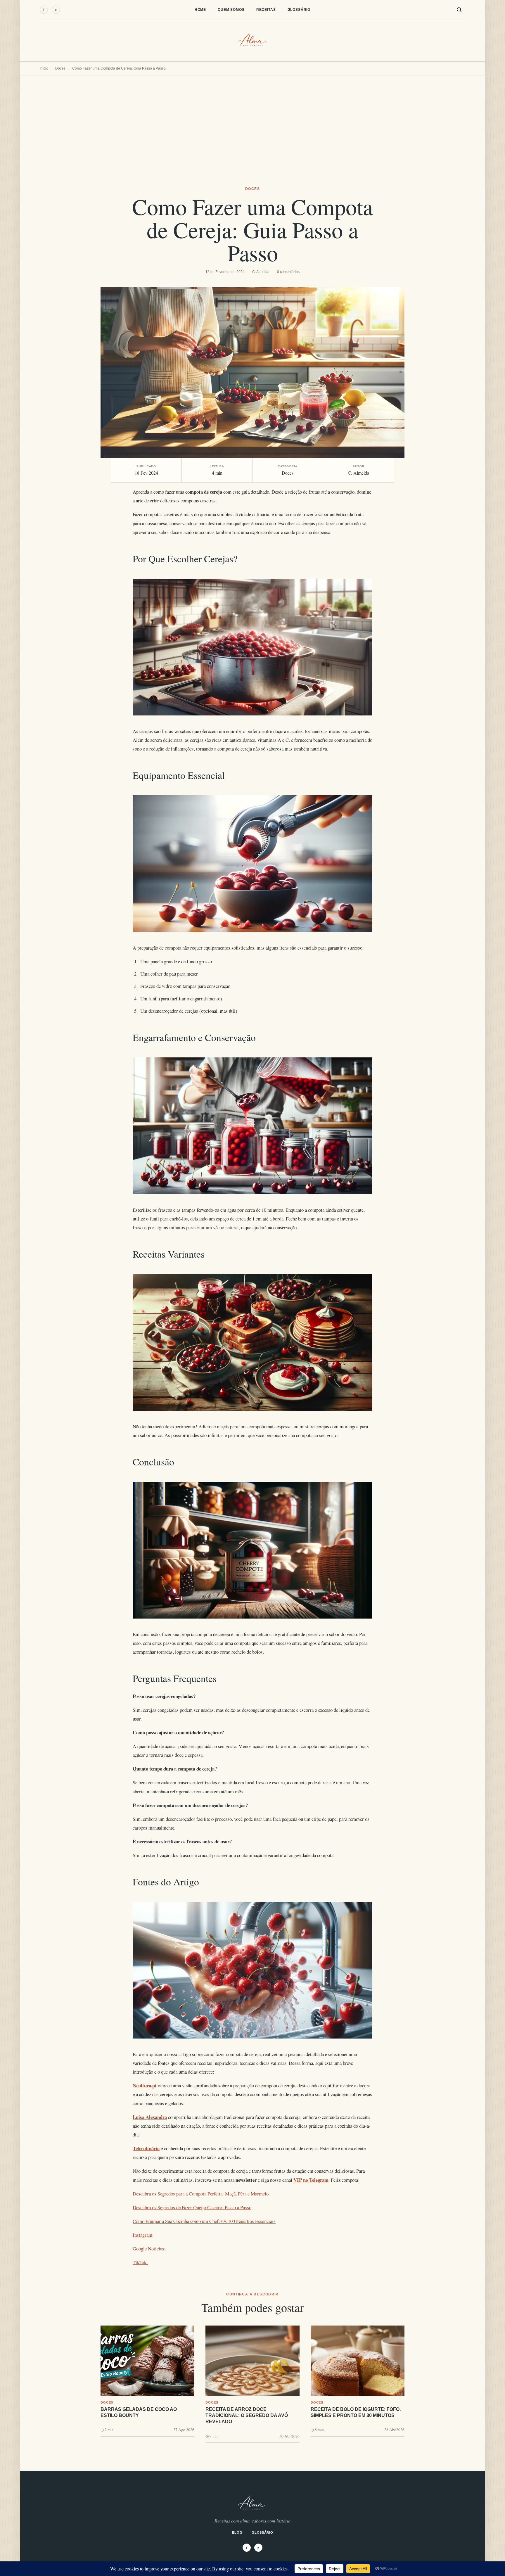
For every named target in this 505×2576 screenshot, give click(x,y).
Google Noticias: (149, 2249)
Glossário (299, 10)
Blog (237, 2532)
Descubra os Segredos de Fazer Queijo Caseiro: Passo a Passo (192, 2207)
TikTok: (140, 2262)
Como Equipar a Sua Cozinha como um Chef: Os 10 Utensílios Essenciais (204, 2221)
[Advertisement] (252, 119)
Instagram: (143, 2235)
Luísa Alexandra (150, 2117)
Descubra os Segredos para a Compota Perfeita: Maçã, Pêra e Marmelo (201, 2194)
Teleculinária (146, 2148)
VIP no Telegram (311, 2180)
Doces (60, 68)
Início (44, 68)
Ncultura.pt (145, 2085)
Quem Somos (231, 10)
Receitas (266, 10)
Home (200, 10)
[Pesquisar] (459, 10)
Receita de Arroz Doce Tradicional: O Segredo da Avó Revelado (247, 2415)
